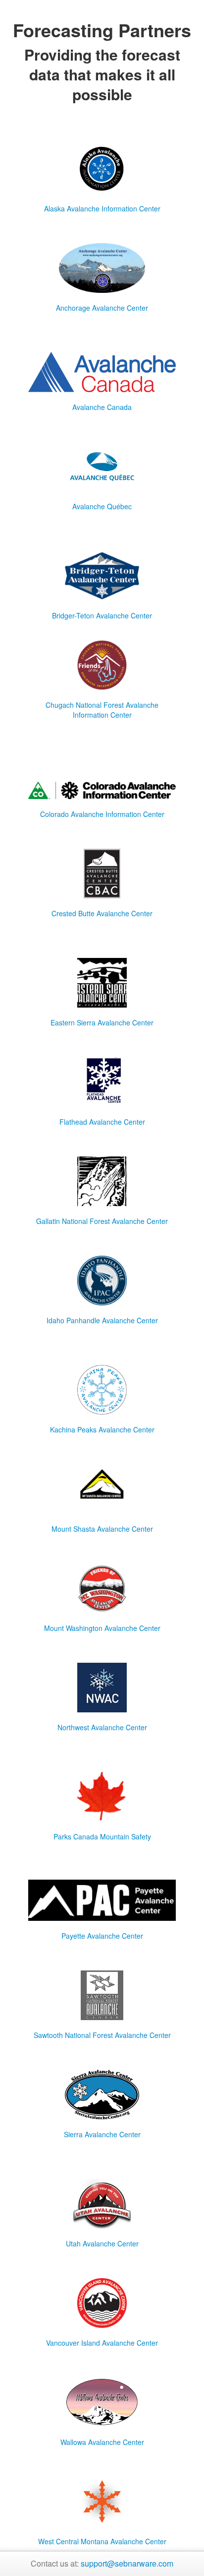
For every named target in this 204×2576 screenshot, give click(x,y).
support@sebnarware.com (127, 2563)
